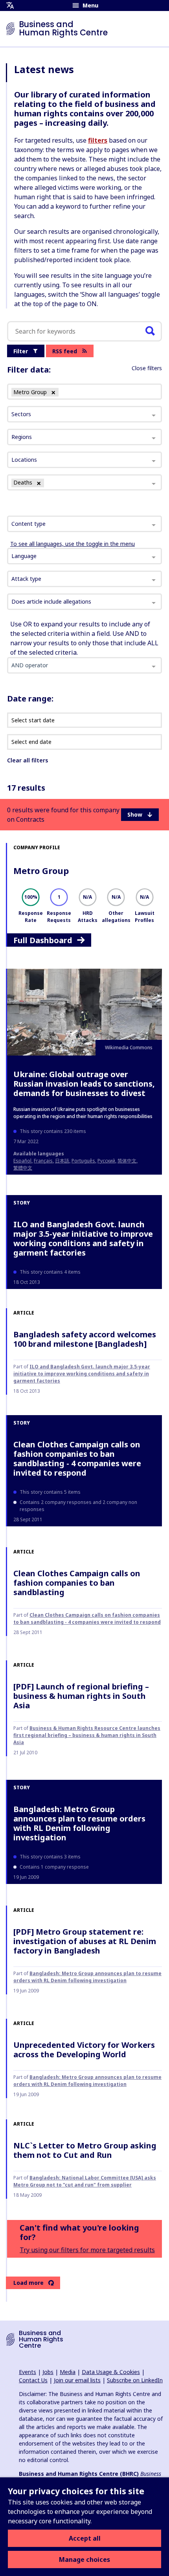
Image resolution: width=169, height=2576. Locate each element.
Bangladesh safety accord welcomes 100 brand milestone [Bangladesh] (85, 1339)
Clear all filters (28, 760)
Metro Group (41, 870)
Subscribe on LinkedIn (135, 2380)
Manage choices (84, 2559)
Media (68, 2372)
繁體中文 (23, 1168)
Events (28, 2372)
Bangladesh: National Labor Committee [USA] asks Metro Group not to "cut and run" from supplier (85, 2181)
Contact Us (33, 2380)
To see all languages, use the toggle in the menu (73, 544)
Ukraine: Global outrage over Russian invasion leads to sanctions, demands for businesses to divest (84, 1084)
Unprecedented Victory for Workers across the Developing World (84, 2050)
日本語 (62, 1161)
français (43, 1161)
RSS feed (65, 351)
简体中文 (127, 1161)
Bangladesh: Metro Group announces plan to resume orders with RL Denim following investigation (79, 1823)
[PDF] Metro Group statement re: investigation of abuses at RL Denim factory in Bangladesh (85, 1941)
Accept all (85, 2538)
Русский (106, 1161)
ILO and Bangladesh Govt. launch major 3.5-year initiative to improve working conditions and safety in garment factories (83, 1238)
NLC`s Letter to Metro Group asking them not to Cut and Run (85, 2150)
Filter (21, 351)
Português (83, 1161)
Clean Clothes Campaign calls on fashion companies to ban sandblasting (77, 1583)
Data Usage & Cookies (111, 2372)
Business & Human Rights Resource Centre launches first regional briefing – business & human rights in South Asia (87, 1735)
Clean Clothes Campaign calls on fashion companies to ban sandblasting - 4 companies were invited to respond (77, 1459)
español (22, 1161)
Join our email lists (77, 2380)
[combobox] (84, 524)
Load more (28, 2283)
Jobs (48, 2372)
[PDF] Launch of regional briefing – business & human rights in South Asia (81, 1696)
